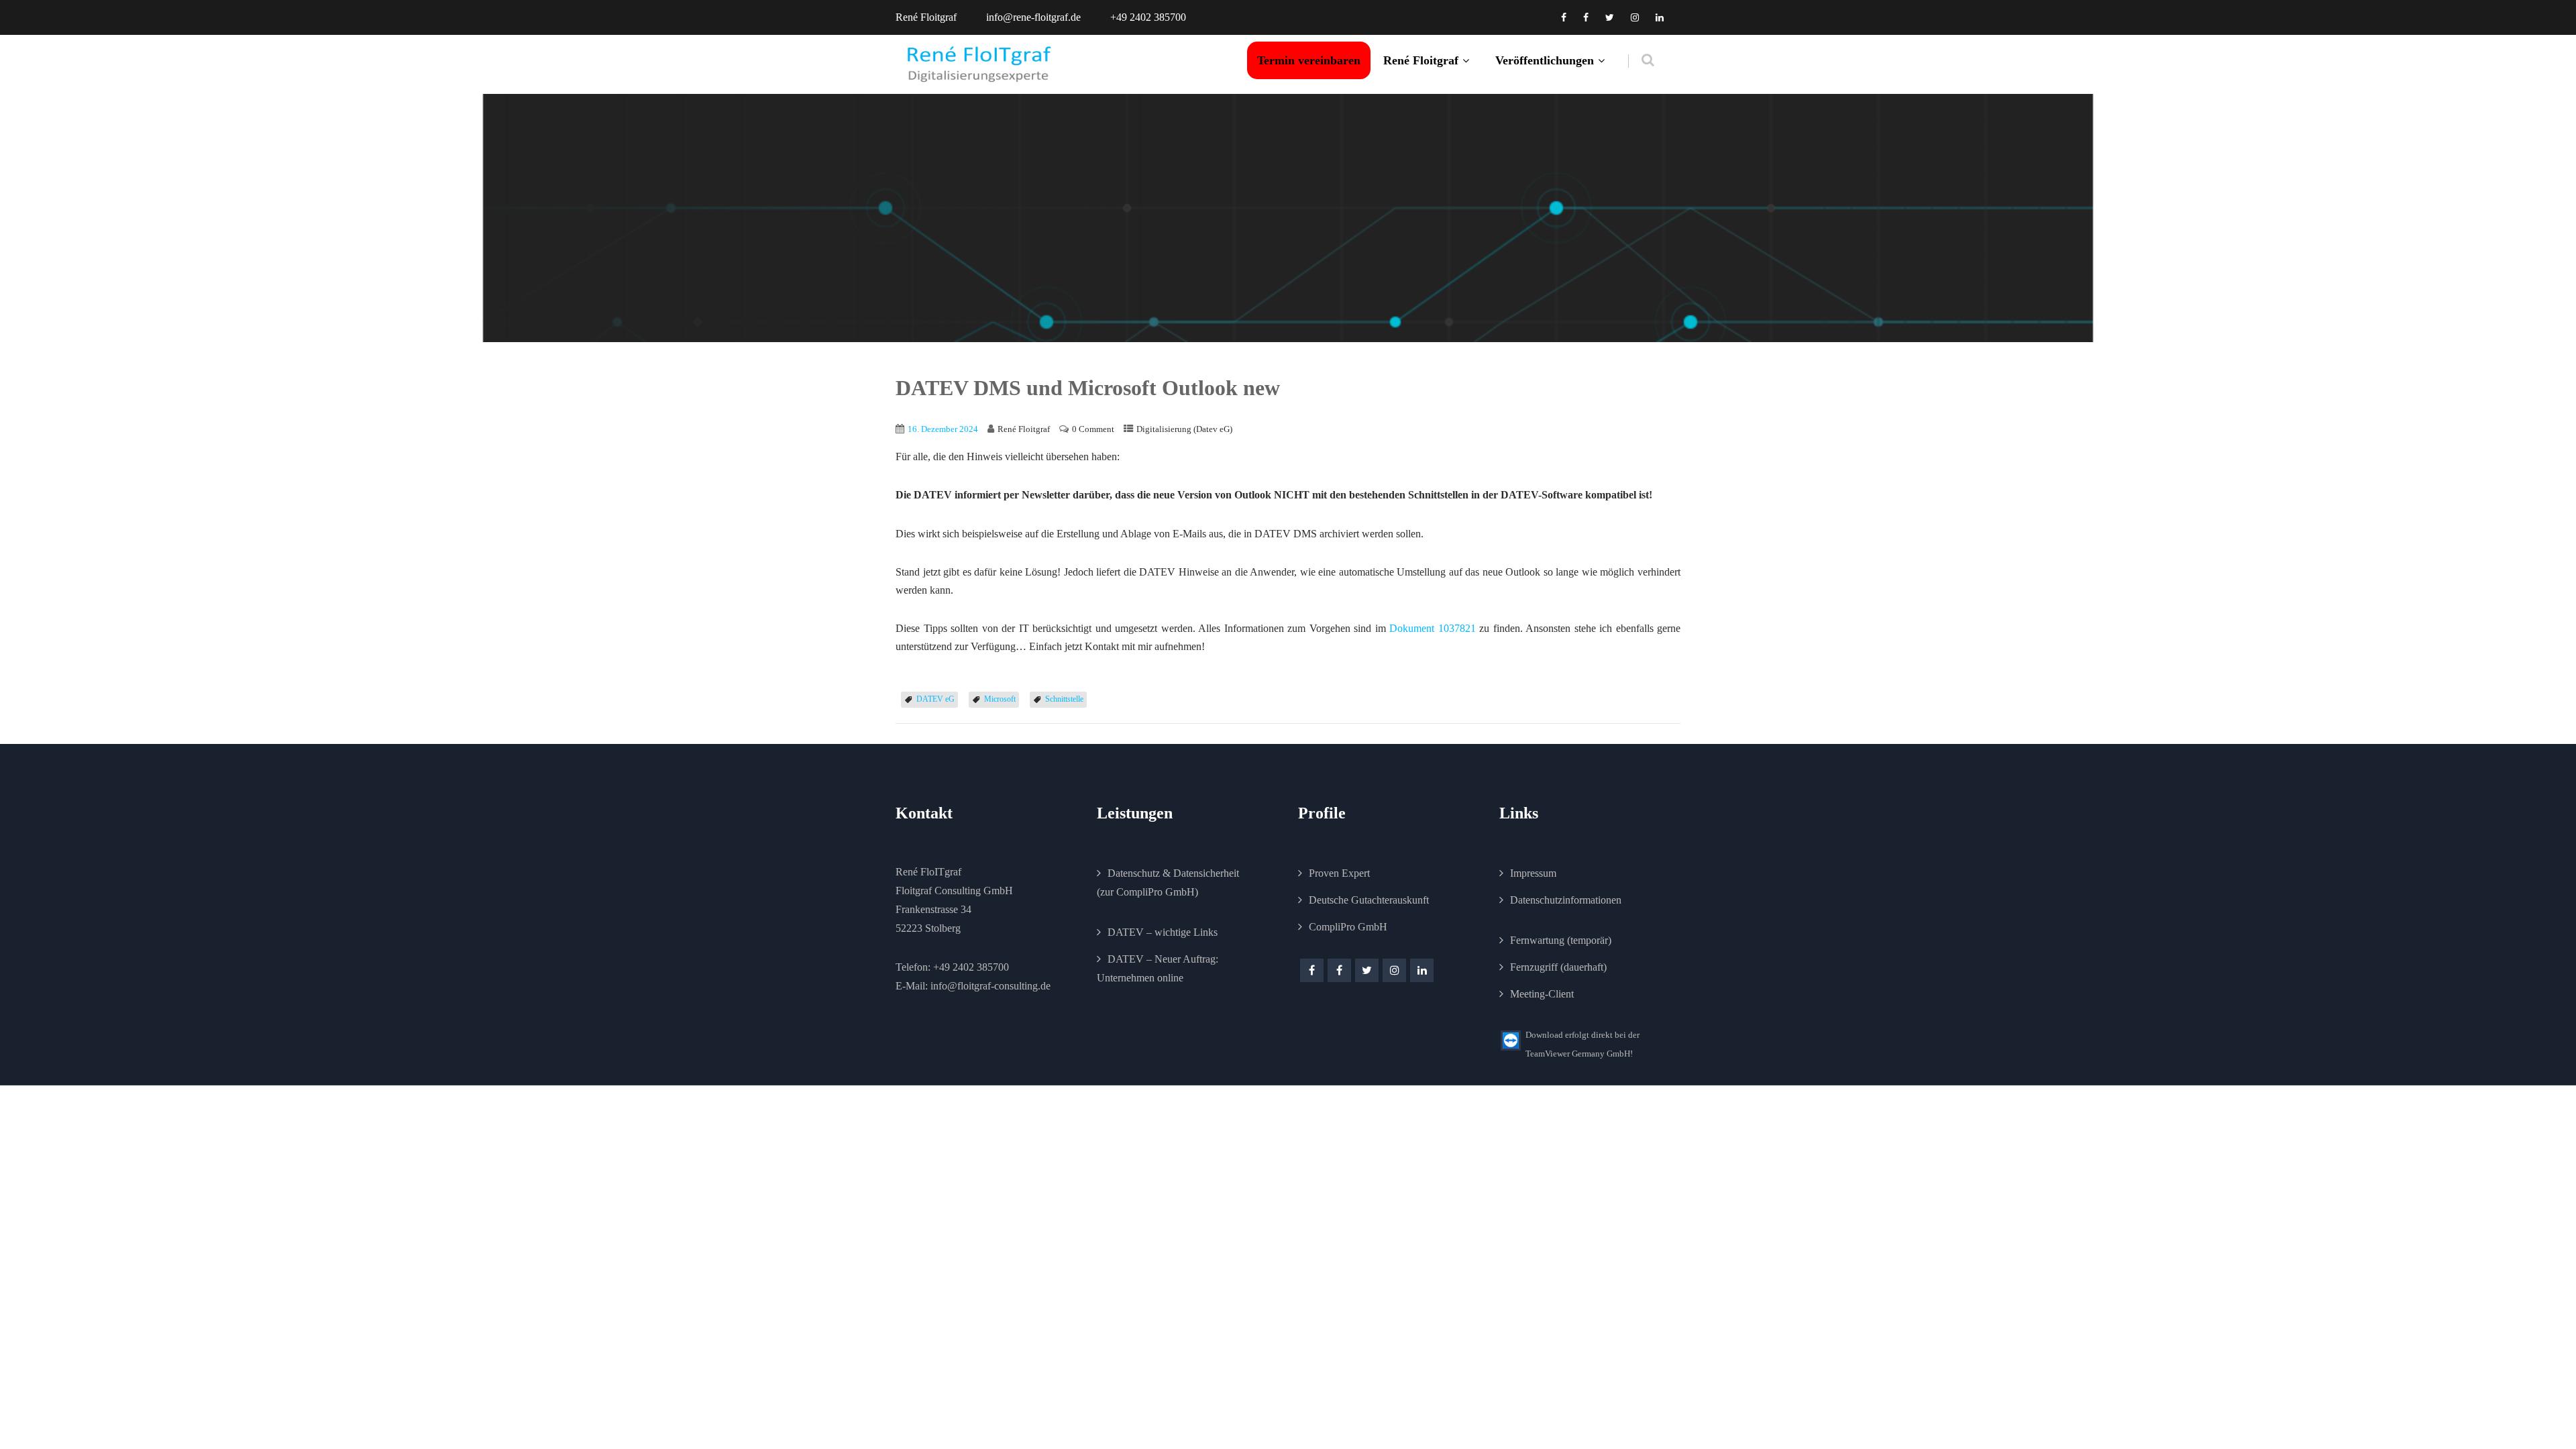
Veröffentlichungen (1545, 60)
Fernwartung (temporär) (1561, 940)
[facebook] (1564, 17)
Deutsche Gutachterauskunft (1369, 900)
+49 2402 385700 (971, 967)
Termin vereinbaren (1309, 60)
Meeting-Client (1542, 994)
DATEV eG (935, 699)
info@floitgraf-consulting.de (990, 986)
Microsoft (1000, 699)
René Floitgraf (1421, 60)
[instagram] (1635, 17)
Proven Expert (1339, 873)
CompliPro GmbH (1348, 927)
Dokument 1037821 (1433, 628)
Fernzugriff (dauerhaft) (1558, 967)
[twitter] (1610, 17)
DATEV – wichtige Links (1163, 932)
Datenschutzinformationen (1566, 900)
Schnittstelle (1064, 699)
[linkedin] (1660, 17)
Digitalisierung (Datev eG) (1184, 429)
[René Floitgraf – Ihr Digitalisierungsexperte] (979, 64)
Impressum (1533, 873)
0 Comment (1093, 429)
